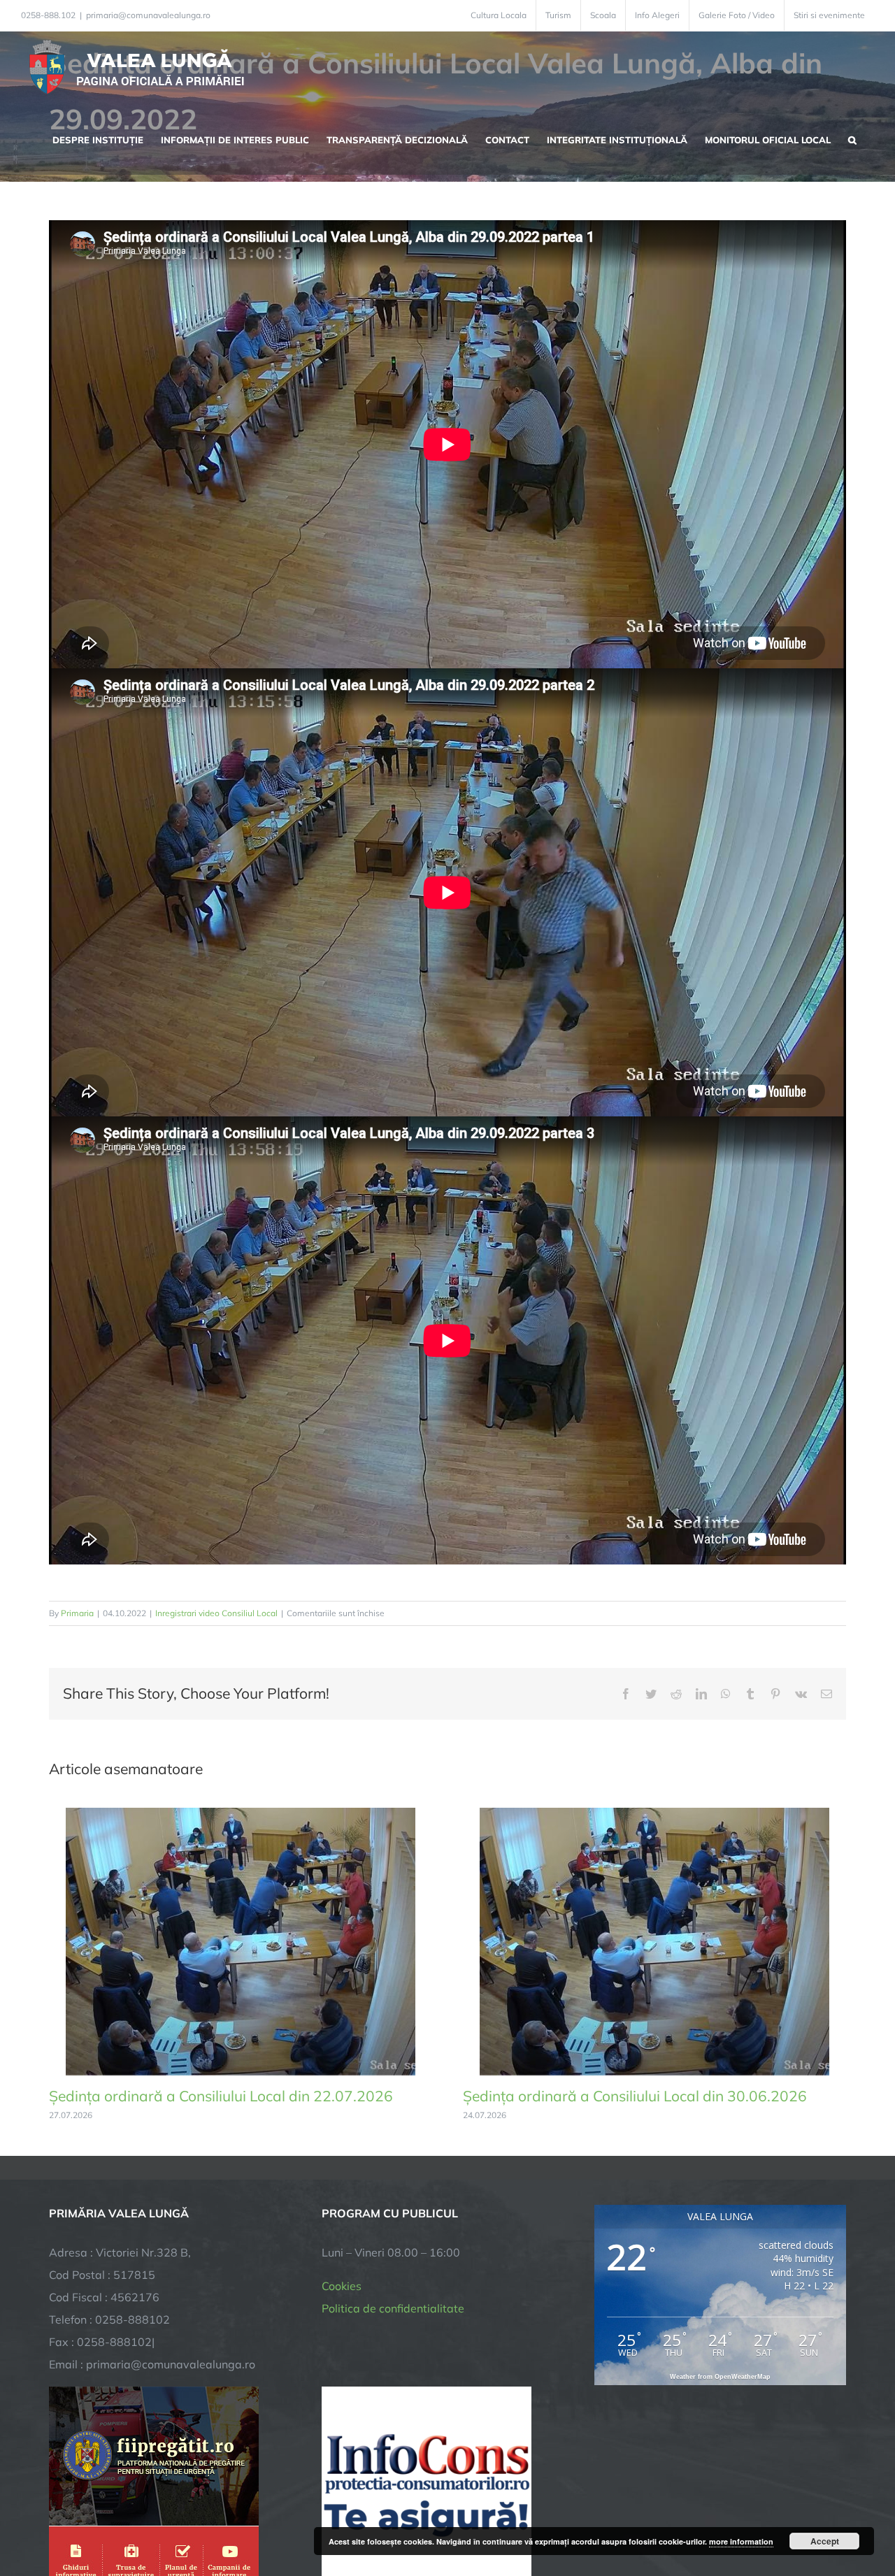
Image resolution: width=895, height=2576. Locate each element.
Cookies (342, 2286)
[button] (852, 138)
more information (741, 2541)
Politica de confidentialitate (393, 2308)
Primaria (77, 1613)
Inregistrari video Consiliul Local (216, 1613)
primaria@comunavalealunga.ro (148, 15)
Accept (825, 2541)
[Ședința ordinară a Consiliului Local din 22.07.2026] (241, 1815)
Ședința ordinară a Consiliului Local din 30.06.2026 (635, 2096)
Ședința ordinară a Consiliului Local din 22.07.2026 (221, 2096)
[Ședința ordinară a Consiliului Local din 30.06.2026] (654, 1815)
